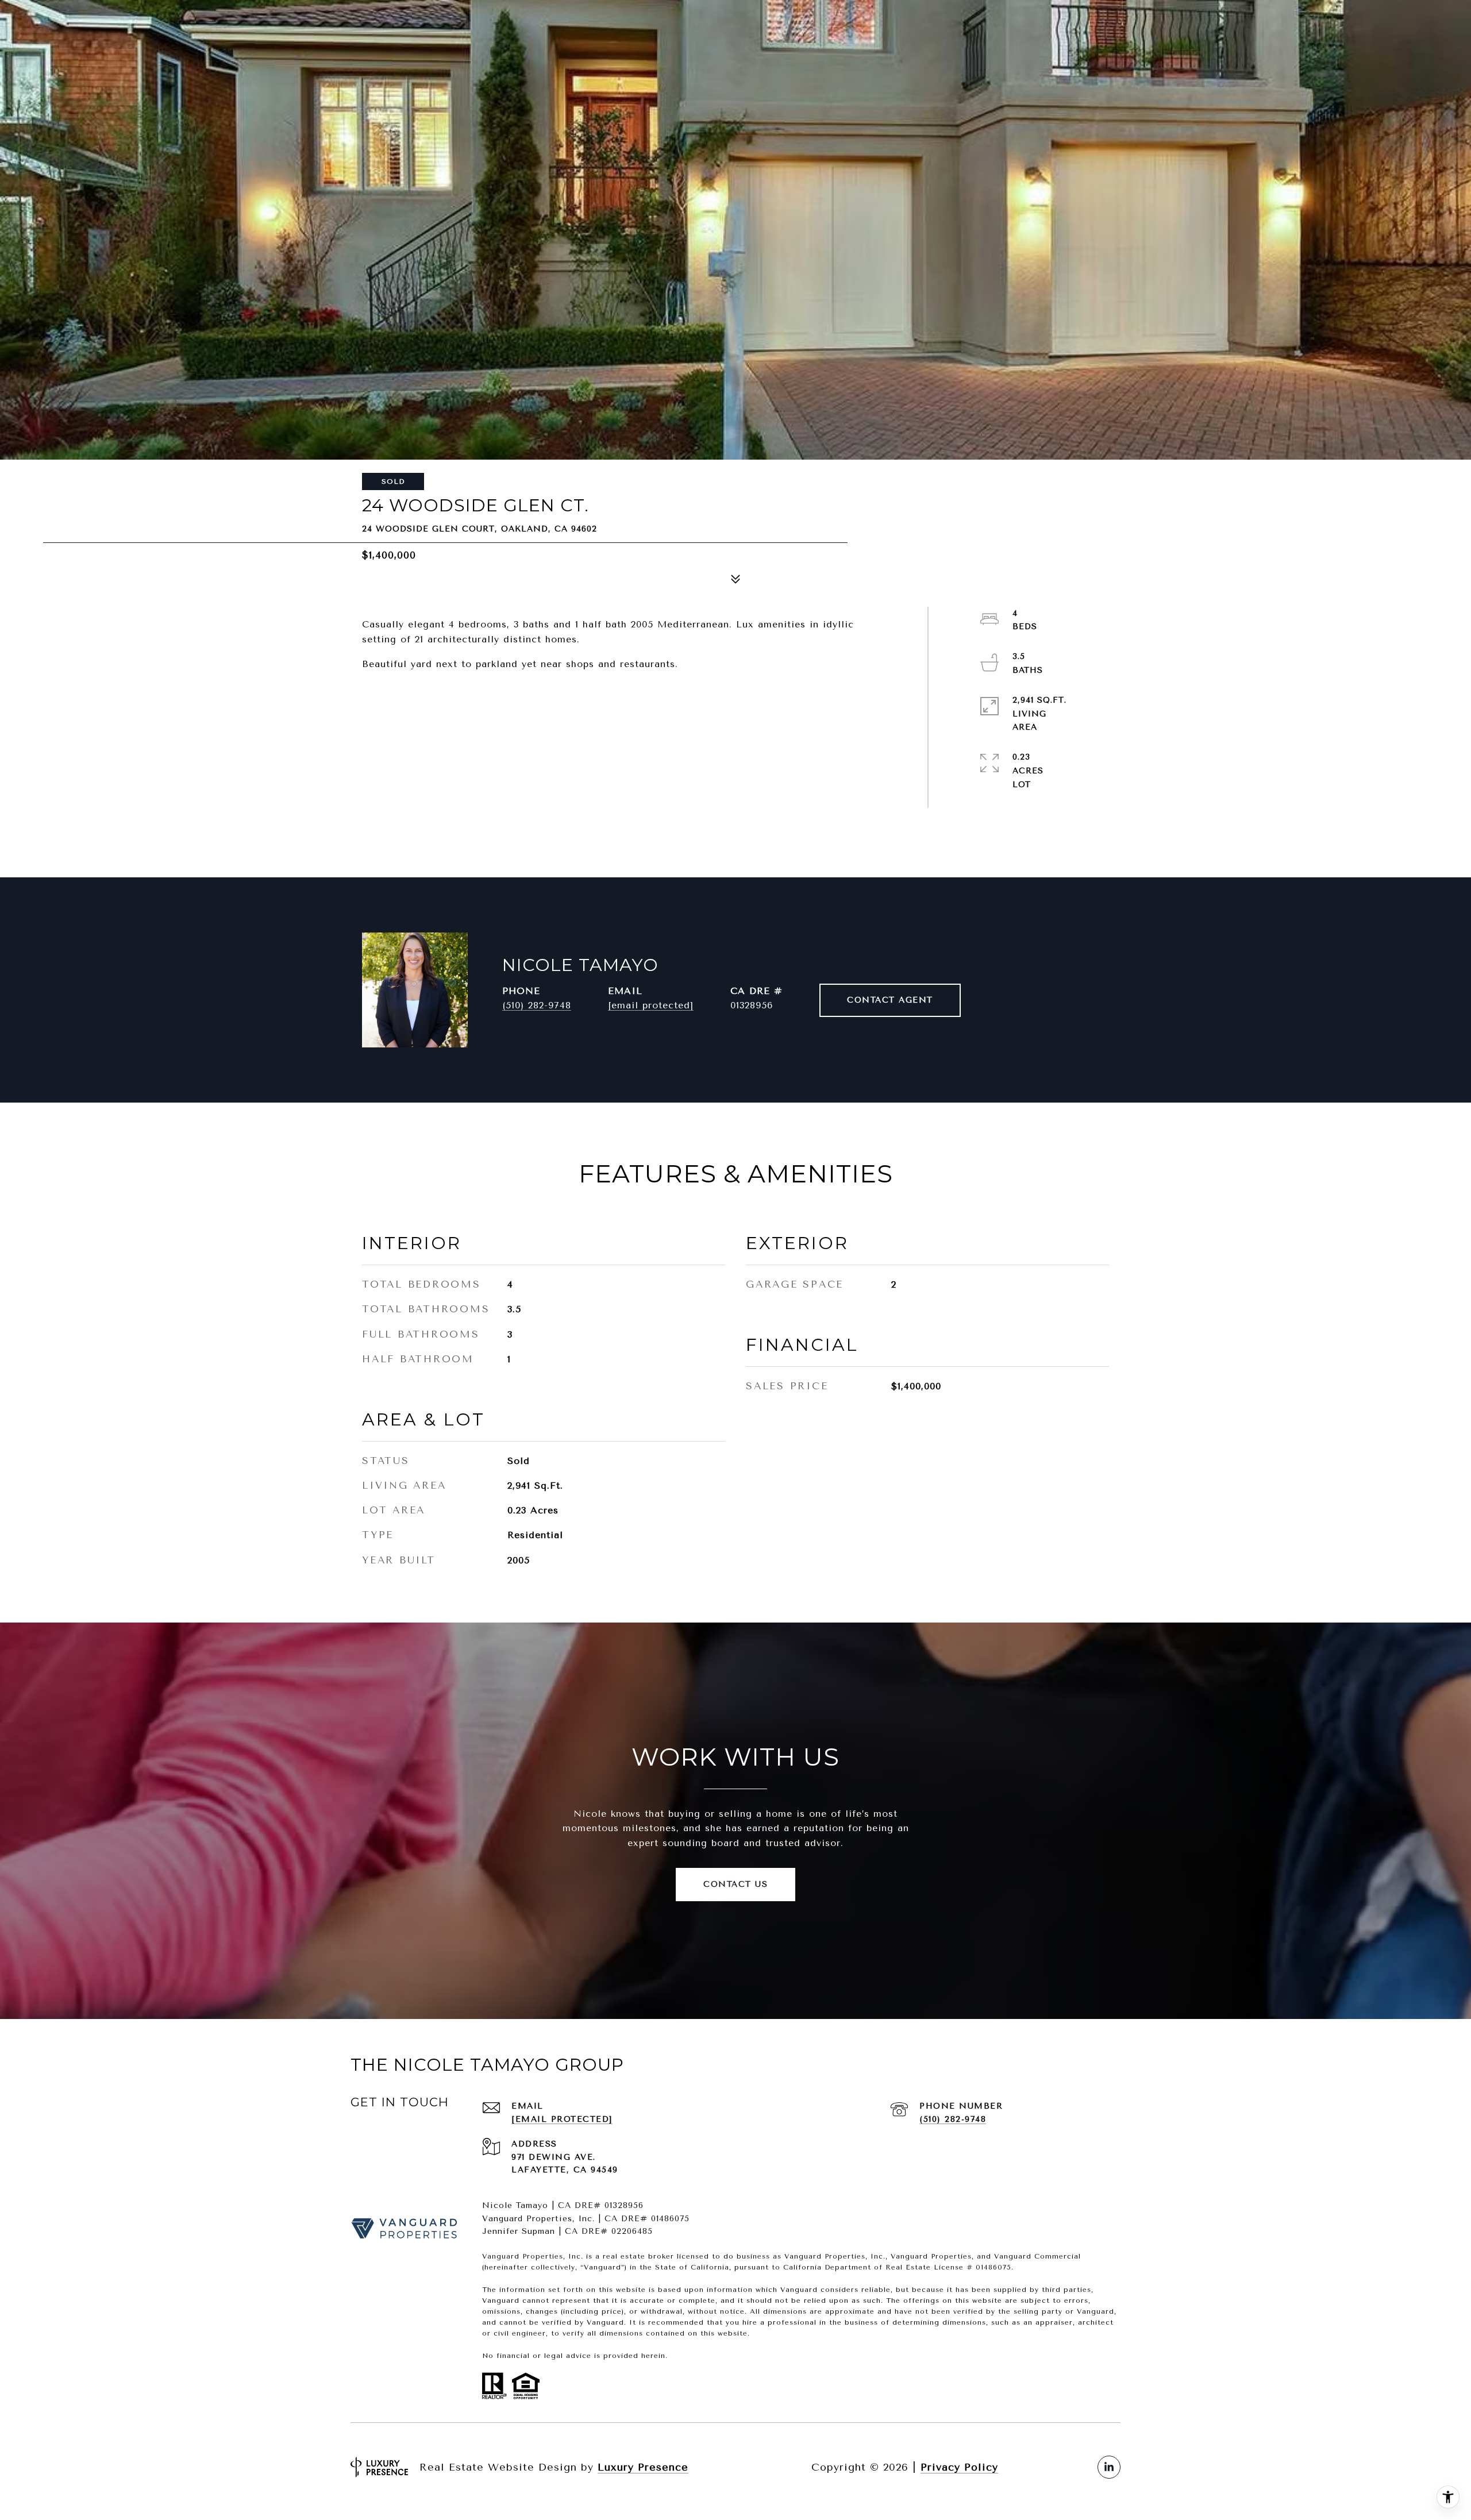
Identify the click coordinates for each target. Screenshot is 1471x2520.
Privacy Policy (959, 2467)
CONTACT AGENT (890, 1000)
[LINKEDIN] (1109, 2467)
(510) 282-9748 (537, 1005)
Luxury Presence (643, 2467)
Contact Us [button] (735, 1884)
